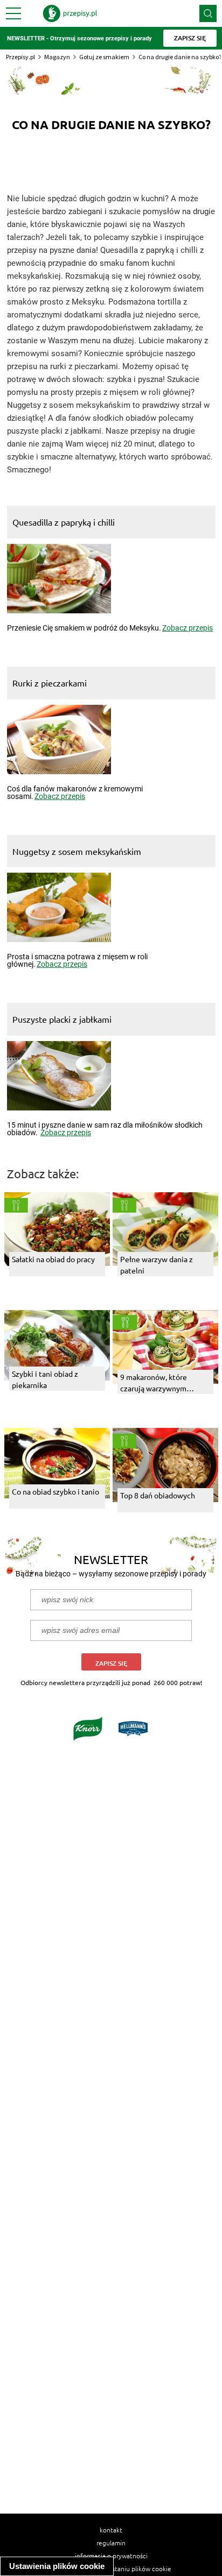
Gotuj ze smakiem (104, 57)
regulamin (111, 2543)
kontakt (111, 2530)
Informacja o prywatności (111, 2556)
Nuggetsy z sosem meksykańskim (77, 851)
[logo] (70, 13)
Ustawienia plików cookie (57, 2566)
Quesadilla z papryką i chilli (64, 522)
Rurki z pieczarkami (50, 683)
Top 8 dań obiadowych (158, 1495)
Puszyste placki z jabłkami (62, 1019)
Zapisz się (111, 1663)
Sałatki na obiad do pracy (53, 1259)
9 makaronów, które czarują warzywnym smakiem (154, 1383)
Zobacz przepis (188, 628)
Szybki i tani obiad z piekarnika (45, 1379)
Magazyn (57, 57)
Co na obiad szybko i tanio (55, 1491)
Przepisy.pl (20, 57)
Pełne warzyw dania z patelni (157, 1265)
